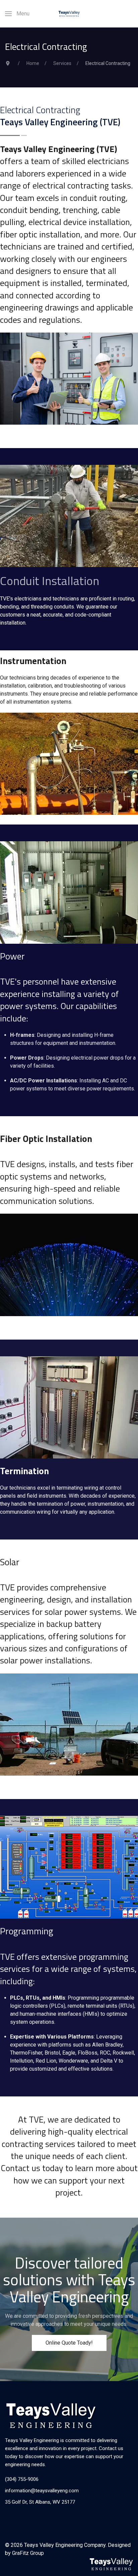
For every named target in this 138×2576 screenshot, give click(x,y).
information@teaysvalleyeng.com (42, 2491)
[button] (17, 14)
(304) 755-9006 (22, 2479)
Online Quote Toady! (69, 2343)
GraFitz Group (28, 2553)
